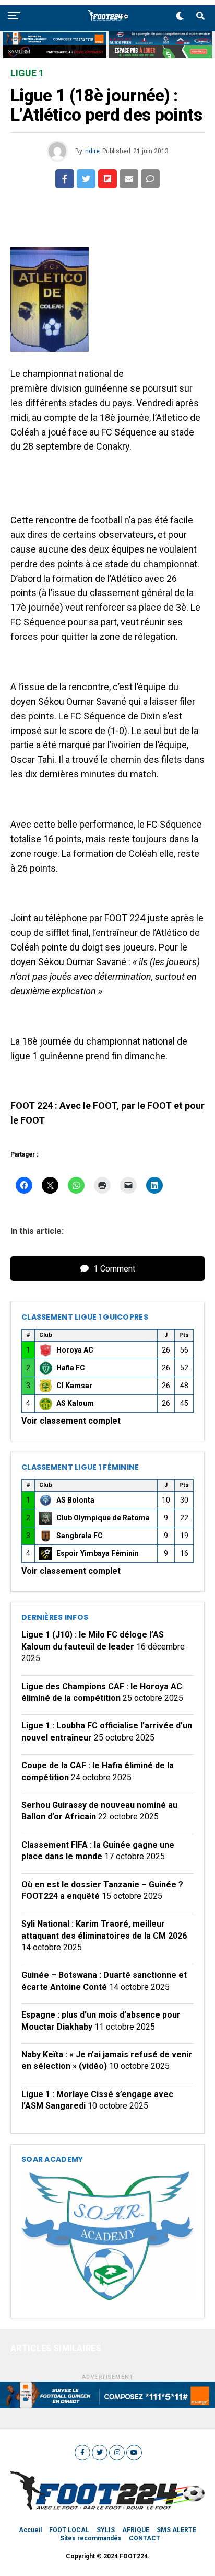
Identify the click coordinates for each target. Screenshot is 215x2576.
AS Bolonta (75, 1500)
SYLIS (106, 2530)
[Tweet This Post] (86, 179)
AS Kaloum (75, 1403)
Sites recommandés (91, 2538)
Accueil (30, 2530)
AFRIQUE (136, 2530)
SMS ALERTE (176, 2530)
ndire (92, 151)
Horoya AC (75, 1350)
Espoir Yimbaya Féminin (98, 1553)
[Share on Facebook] (65, 179)
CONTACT (145, 2538)
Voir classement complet (71, 1421)
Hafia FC (71, 1368)
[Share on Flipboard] (107, 179)
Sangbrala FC (80, 1536)
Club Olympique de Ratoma (103, 1518)
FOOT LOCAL (69, 2530)
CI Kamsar (74, 1386)
